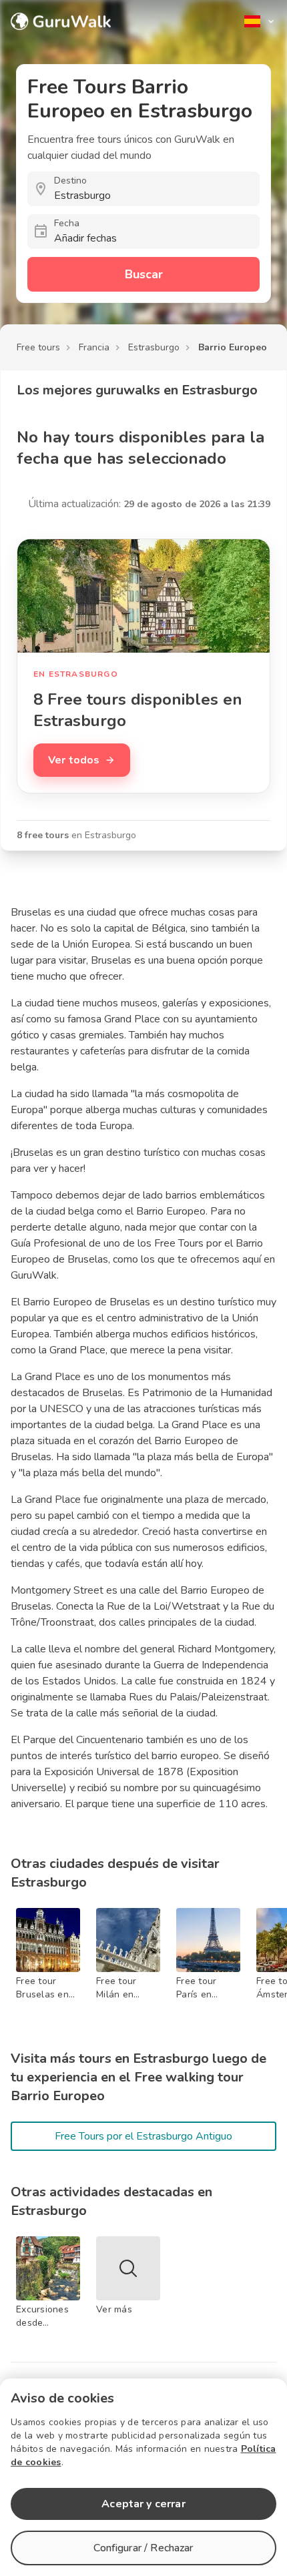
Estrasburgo (154, 347)
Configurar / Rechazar (143, 2548)
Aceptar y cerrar (143, 2504)
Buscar (144, 274)
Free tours (38, 347)
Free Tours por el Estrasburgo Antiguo (143, 2136)
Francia (94, 347)
